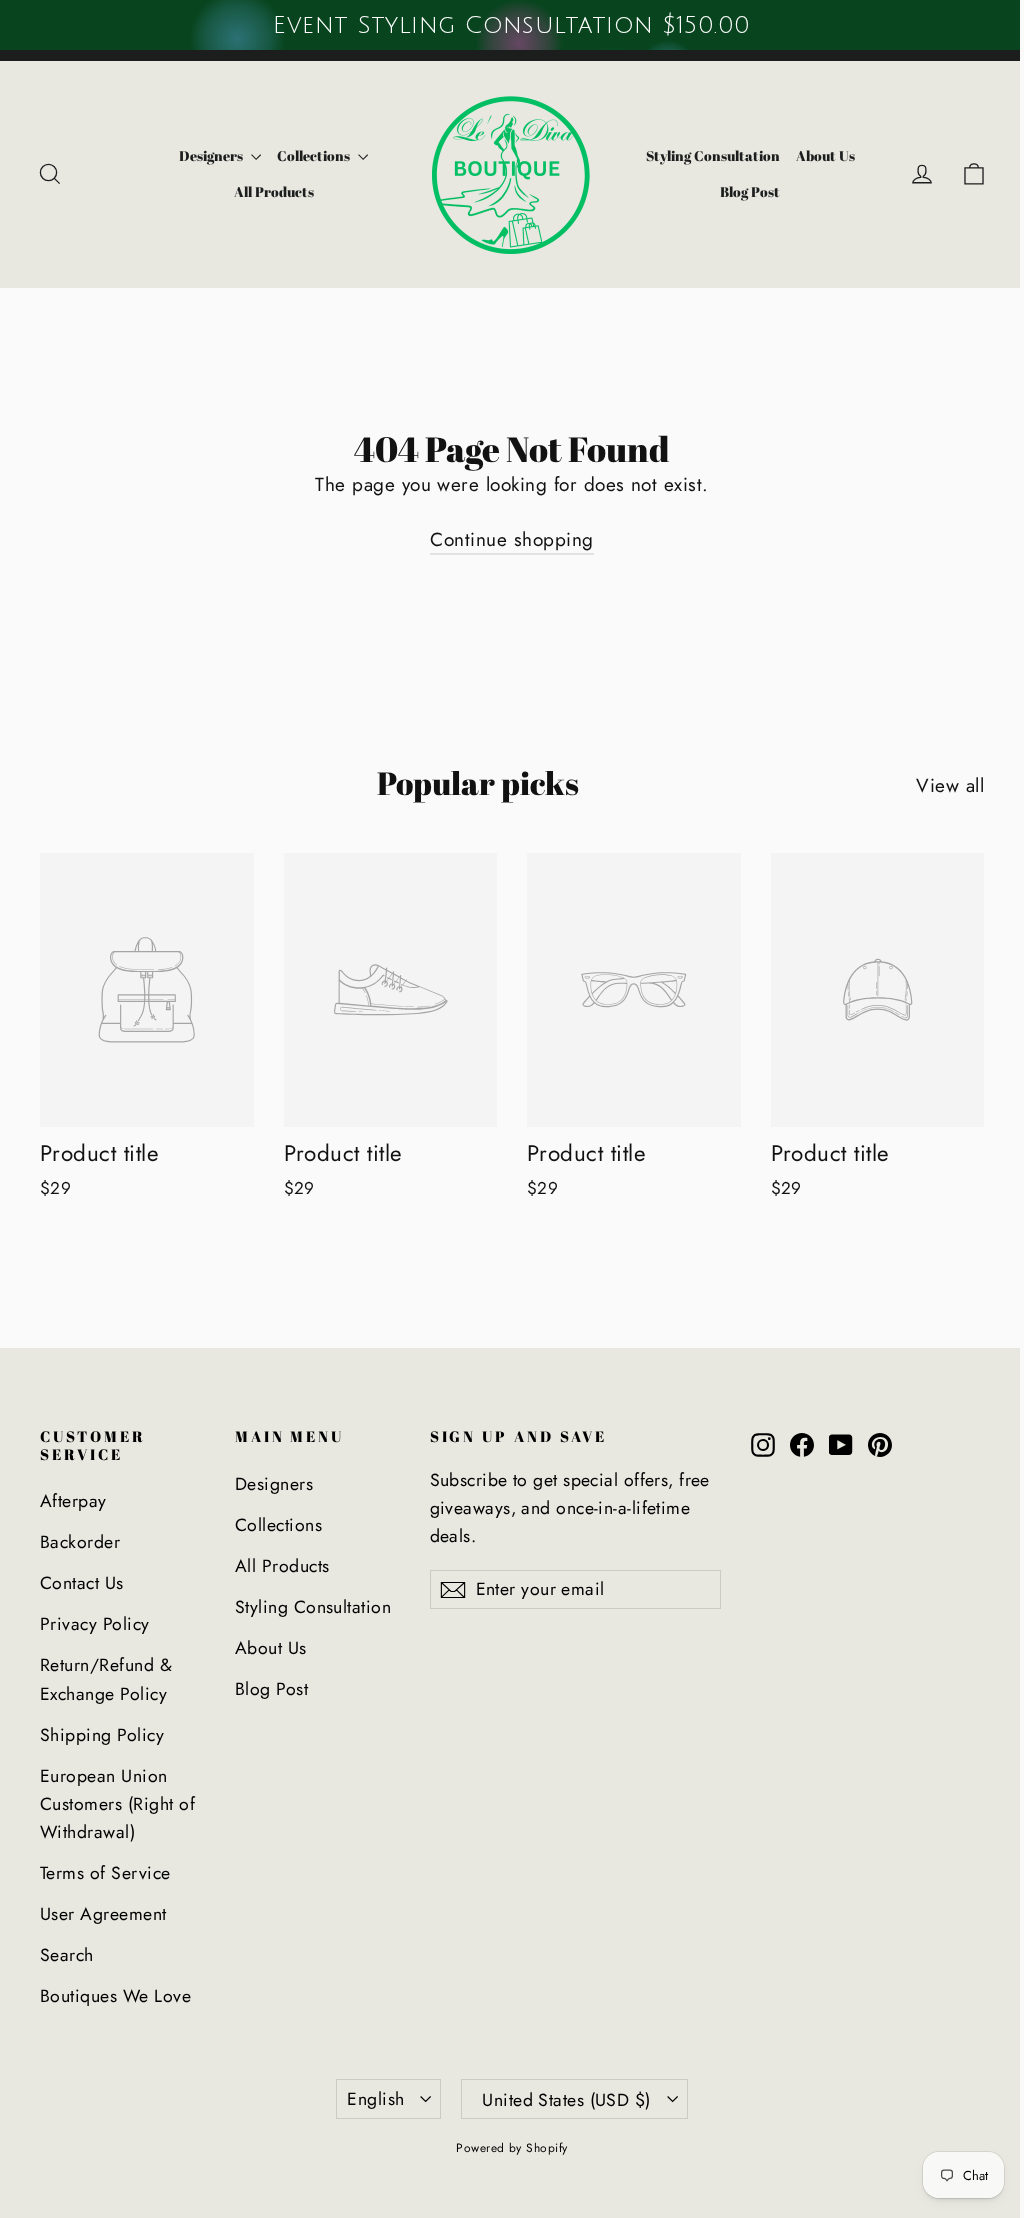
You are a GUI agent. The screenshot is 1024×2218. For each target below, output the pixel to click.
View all (950, 785)
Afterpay (73, 1501)
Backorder (80, 1542)
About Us (825, 155)
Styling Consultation (713, 155)
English (375, 2099)
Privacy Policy (95, 1624)
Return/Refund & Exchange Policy (106, 1679)
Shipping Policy (102, 1735)
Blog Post (750, 191)
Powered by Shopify (512, 2148)
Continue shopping (511, 539)
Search (67, 1955)
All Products (274, 191)
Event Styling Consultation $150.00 (511, 25)
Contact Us (82, 1583)
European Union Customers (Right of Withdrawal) (117, 1804)
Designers (212, 155)
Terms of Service (105, 1873)
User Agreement (103, 1914)
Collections (315, 155)
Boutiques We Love (115, 1996)
